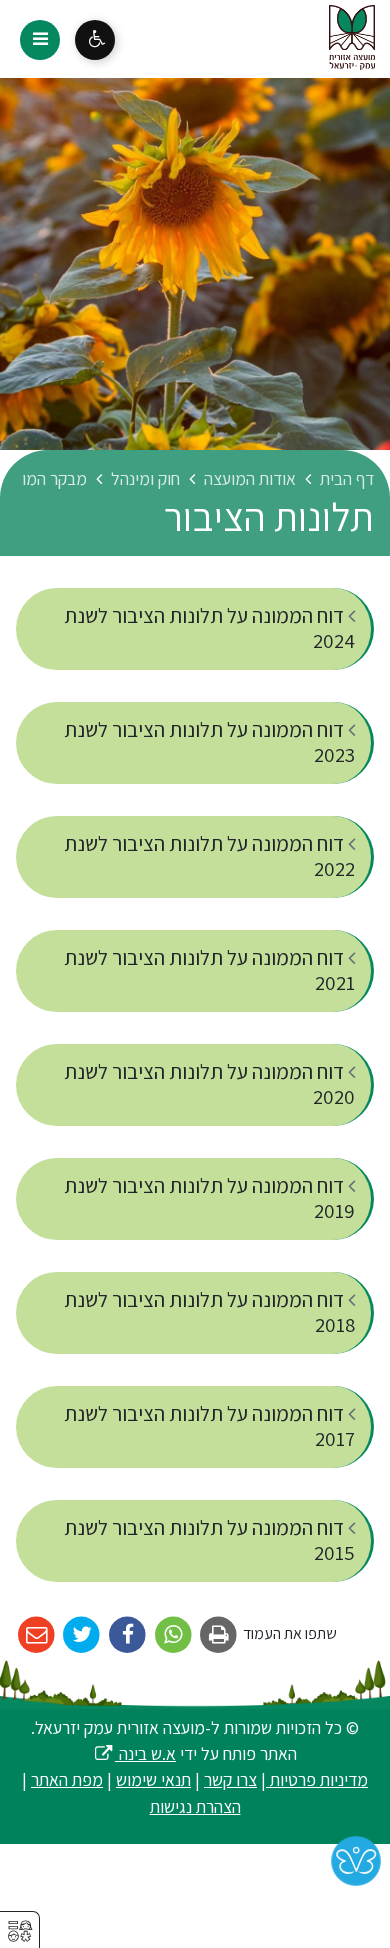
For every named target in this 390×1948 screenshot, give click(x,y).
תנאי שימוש (153, 1779)
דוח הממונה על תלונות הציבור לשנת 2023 (209, 742)
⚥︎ (20, 1931)
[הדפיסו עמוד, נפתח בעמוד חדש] (219, 1635)
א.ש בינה (134, 1753)
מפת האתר (67, 1779)
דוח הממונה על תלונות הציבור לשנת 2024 (209, 628)
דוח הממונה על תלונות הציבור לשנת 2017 (209, 1426)
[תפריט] (40, 40)
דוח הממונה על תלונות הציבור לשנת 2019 (209, 1198)
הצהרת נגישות (195, 1806)
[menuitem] (195, 629)
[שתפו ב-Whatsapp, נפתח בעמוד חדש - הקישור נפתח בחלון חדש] (173, 1635)
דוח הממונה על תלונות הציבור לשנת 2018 (209, 1312)
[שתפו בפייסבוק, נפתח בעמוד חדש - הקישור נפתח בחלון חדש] (127, 1635)
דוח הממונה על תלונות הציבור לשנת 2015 (209, 1540)
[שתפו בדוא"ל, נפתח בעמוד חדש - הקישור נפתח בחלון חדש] (36, 1635)
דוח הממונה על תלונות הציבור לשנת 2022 (209, 856)
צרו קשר (230, 1779)
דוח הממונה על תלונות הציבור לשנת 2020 (209, 1084)
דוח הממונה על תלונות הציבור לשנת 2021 (209, 970)
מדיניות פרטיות (317, 1779)
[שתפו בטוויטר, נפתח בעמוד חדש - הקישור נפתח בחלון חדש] (82, 1635)
